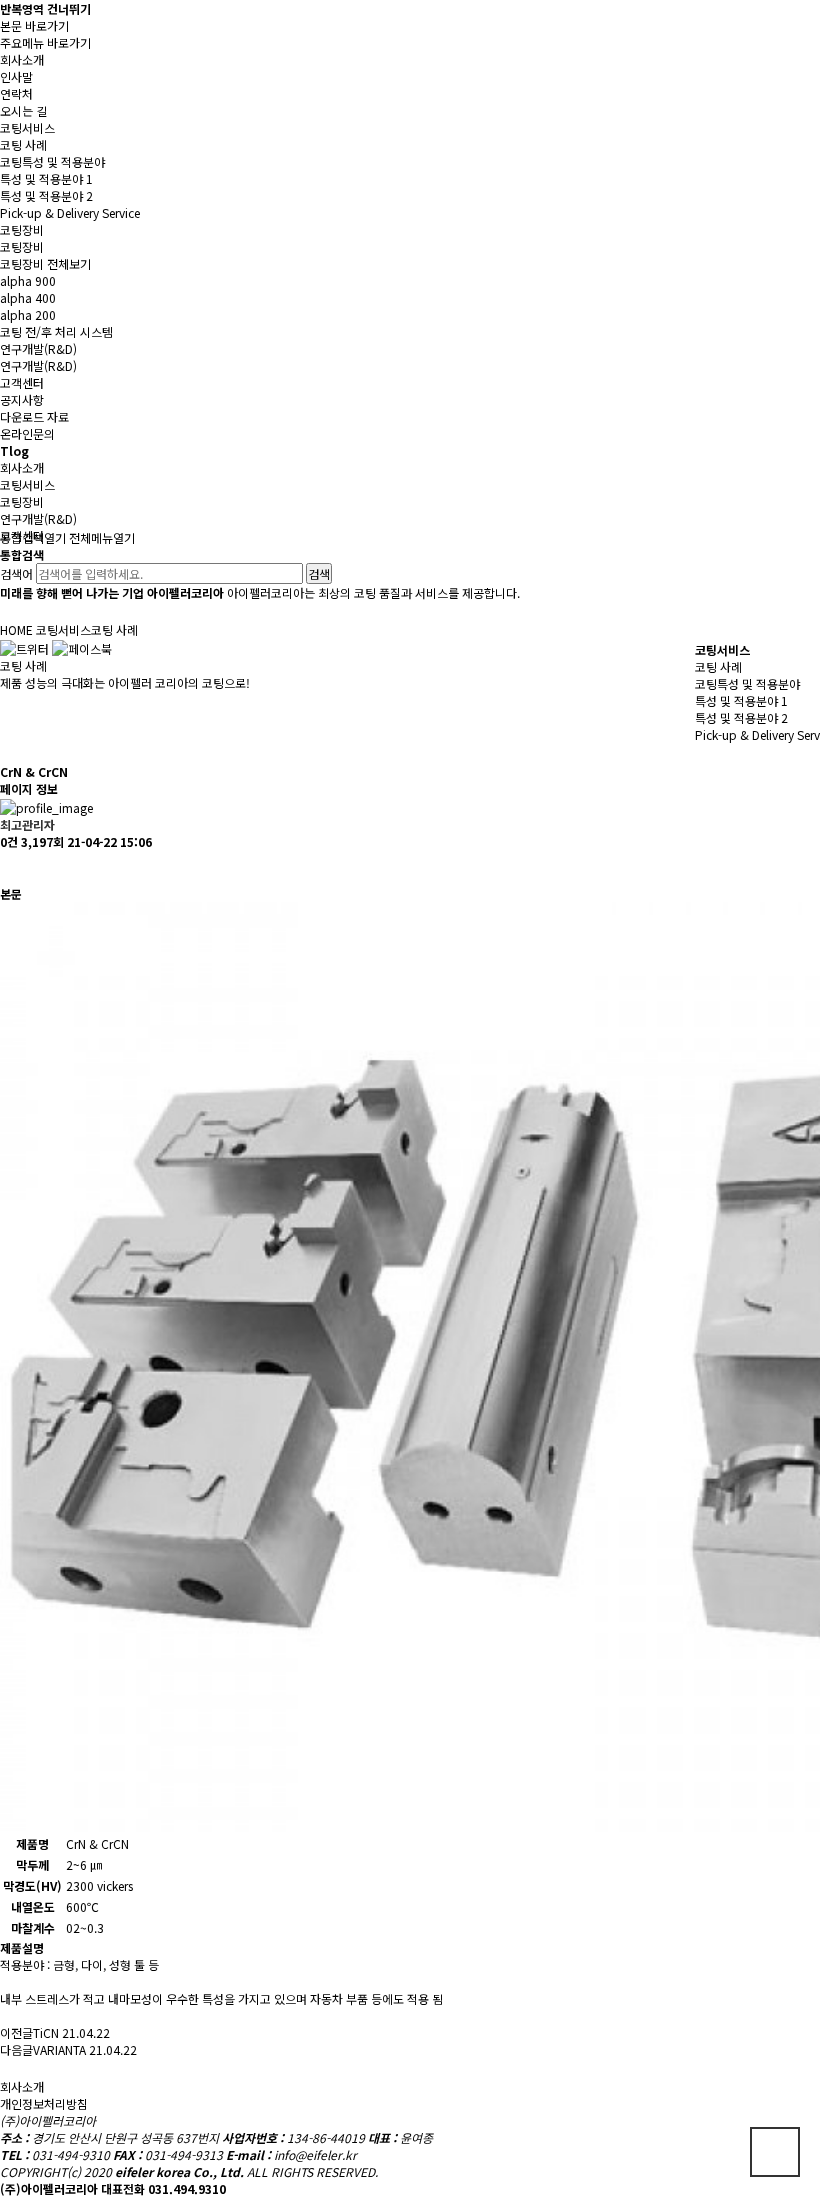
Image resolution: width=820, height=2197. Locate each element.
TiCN (46, 2032)
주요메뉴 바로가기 (45, 42)
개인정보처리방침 (44, 2103)
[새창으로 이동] (24, 646)
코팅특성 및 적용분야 (747, 683)
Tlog (14, 450)
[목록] (10, 867)
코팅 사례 (718, 666)
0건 (9, 841)
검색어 (16, 573)
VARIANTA (59, 2049)
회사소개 (22, 2086)
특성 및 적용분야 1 (741, 700)
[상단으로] (775, 2152)
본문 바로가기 (34, 25)
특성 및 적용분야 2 (741, 717)
